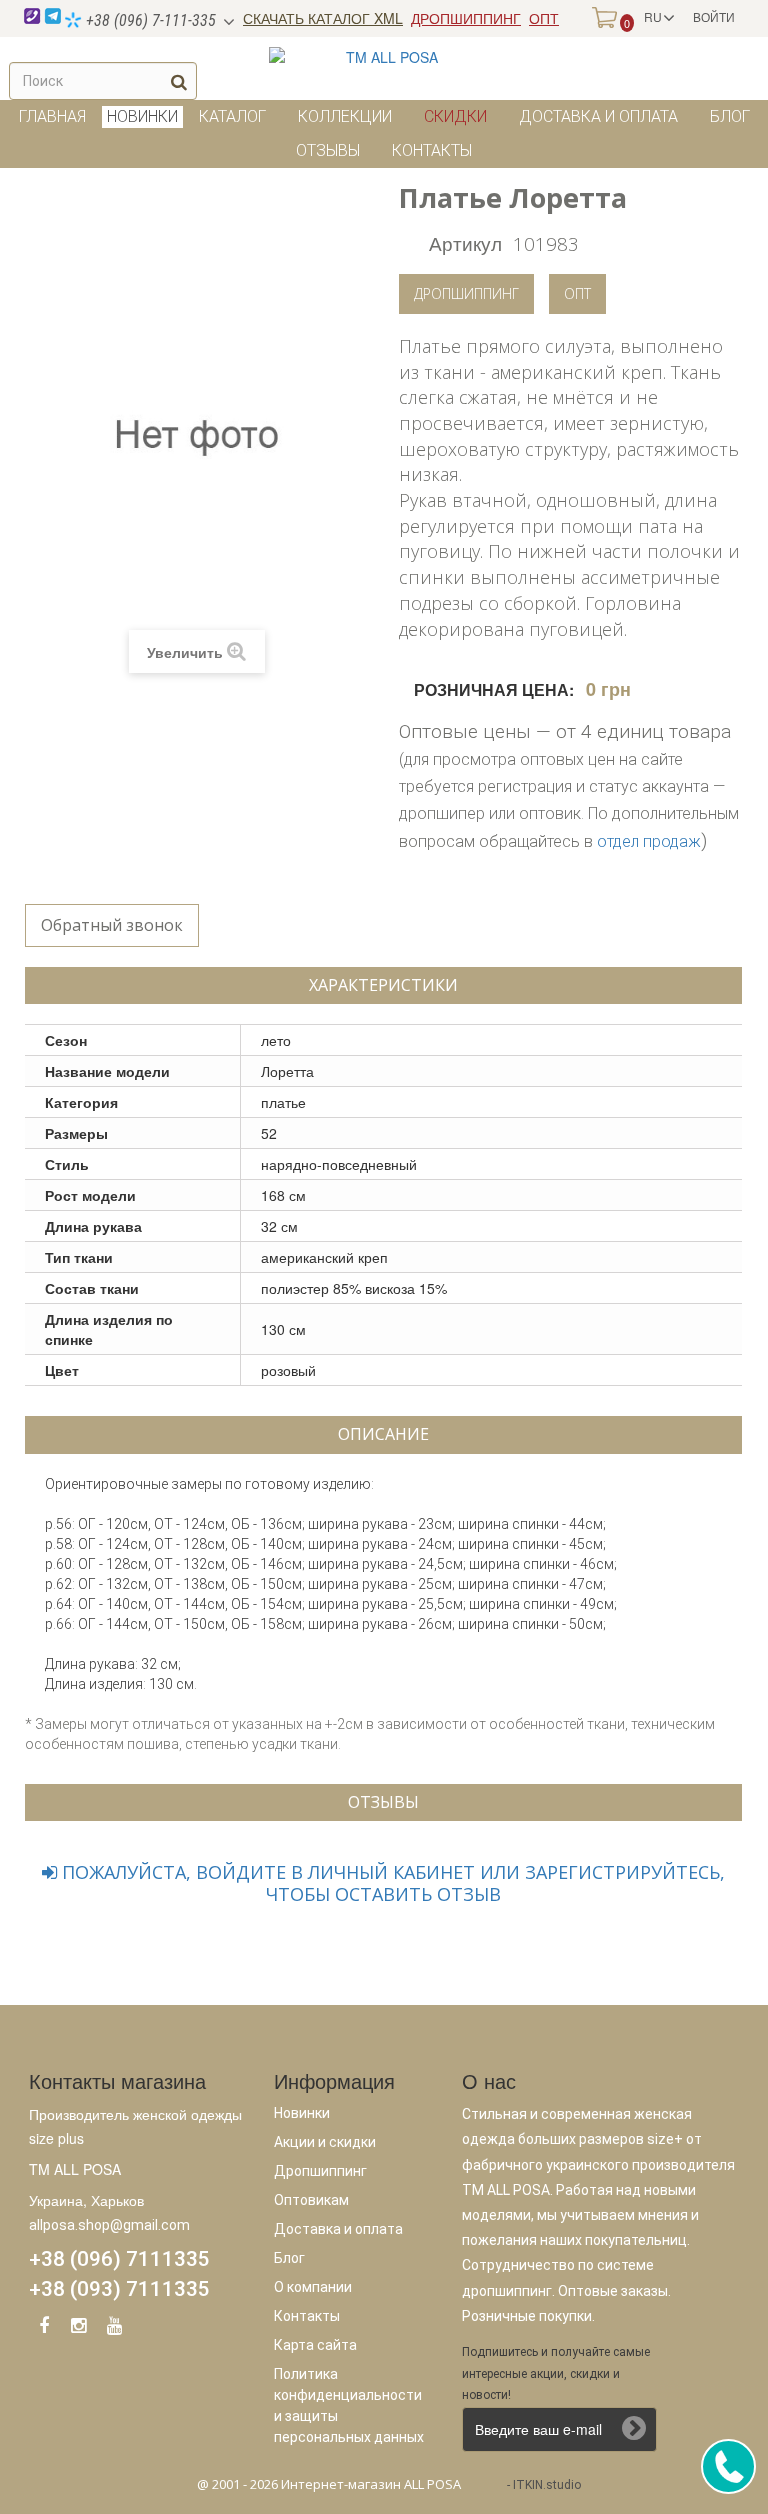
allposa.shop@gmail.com (109, 2225)
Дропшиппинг (466, 293)
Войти (714, 16)
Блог (730, 116)
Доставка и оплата (598, 116)
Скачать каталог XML (323, 18)
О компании (313, 2287)
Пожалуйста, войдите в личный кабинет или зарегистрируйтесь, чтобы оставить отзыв (391, 1883)
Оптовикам (311, 2200)
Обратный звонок (112, 925)
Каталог (232, 116)
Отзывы (328, 150)
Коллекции (345, 116)
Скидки (455, 116)
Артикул (465, 242)
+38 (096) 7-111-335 (149, 20)
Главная (52, 116)
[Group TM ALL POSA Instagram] (79, 2329)
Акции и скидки (325, 2142)
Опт (577, 293)
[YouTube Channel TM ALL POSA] (114, 2329)
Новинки (302, 2113)
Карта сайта (315, 2345)
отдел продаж (649, 841)
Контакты (432, 150)
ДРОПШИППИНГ (466, 18)
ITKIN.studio (547, 2485)
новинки (142, 116)
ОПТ (544, 18)
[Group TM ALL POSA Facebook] (44, 2329)
